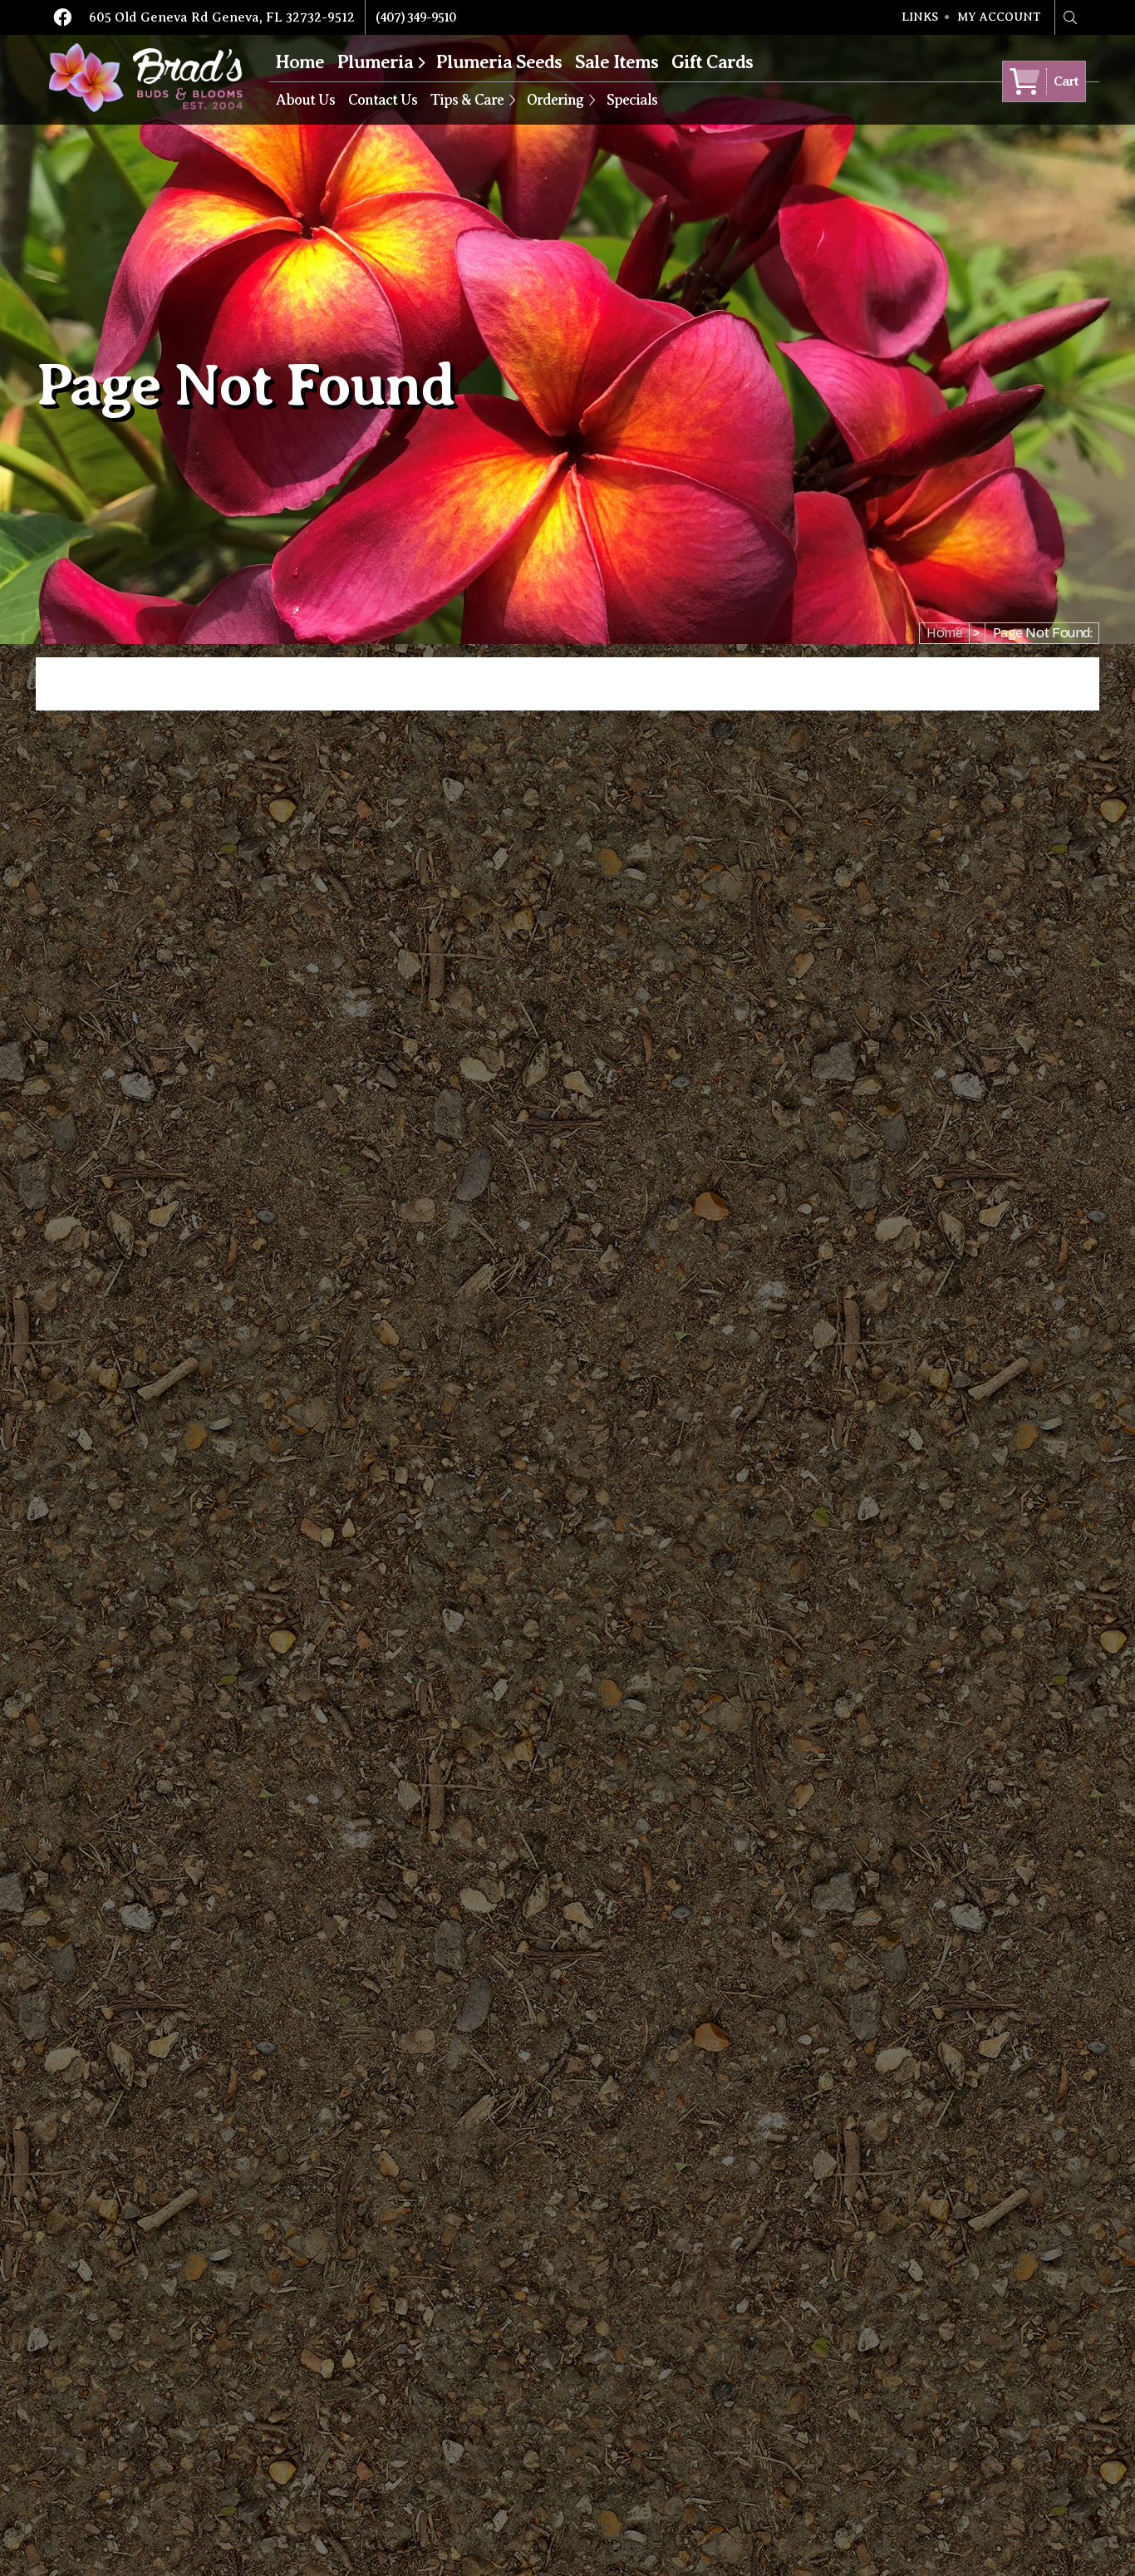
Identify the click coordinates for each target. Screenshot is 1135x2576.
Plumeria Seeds (499, 62)
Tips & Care (467, 100)
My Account (999, 17)
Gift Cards (712, 62)
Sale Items (617, 62)
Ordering (555, 100)
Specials (632, 100)
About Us (305, 100)
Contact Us (383, 100)
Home (300, 62)
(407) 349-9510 (416, 17)
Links (920, 17)
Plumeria (375, 62)
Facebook (62, 17)
